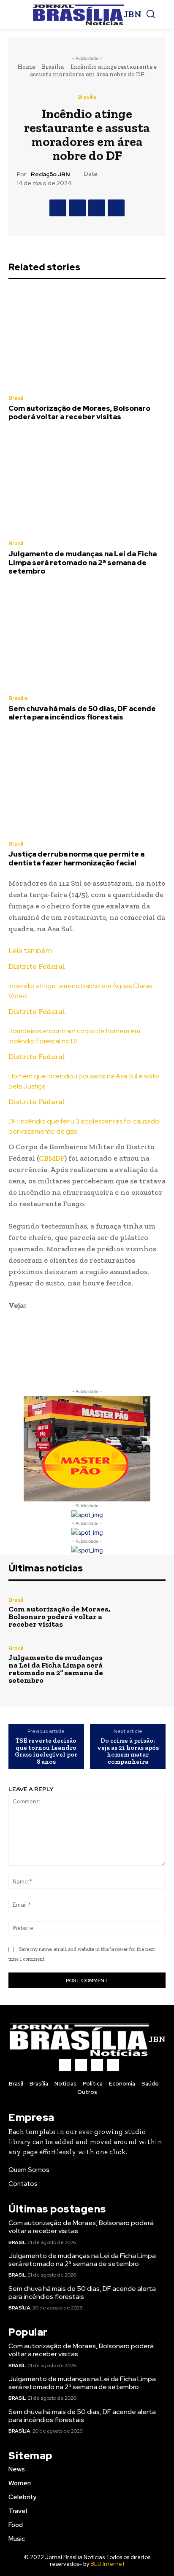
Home (26, 67)
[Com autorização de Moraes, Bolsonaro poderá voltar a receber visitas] (87, 338)
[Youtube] (113, 2065)
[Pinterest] (97, 208)
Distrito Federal (37, 966)
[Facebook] (58, 208)
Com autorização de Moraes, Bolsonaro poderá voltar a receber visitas (79, 412)
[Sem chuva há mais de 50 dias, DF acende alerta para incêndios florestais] (87, 639)
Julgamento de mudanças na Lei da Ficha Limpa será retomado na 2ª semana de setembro (83, 562)
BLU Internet (107, 2564)
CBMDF (52, 1158)
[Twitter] (77, 208)
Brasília (53, 67)
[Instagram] (81, 2065)
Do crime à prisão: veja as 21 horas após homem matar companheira (128, 1751)
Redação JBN (50, 174)
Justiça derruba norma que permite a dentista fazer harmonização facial (76, 858)
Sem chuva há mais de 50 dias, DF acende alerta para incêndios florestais (82, 713)
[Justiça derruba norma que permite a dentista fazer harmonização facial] (87, 784)
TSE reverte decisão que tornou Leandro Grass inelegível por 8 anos (46, 1751)
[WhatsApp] (116, 208)
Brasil (16, 398)
